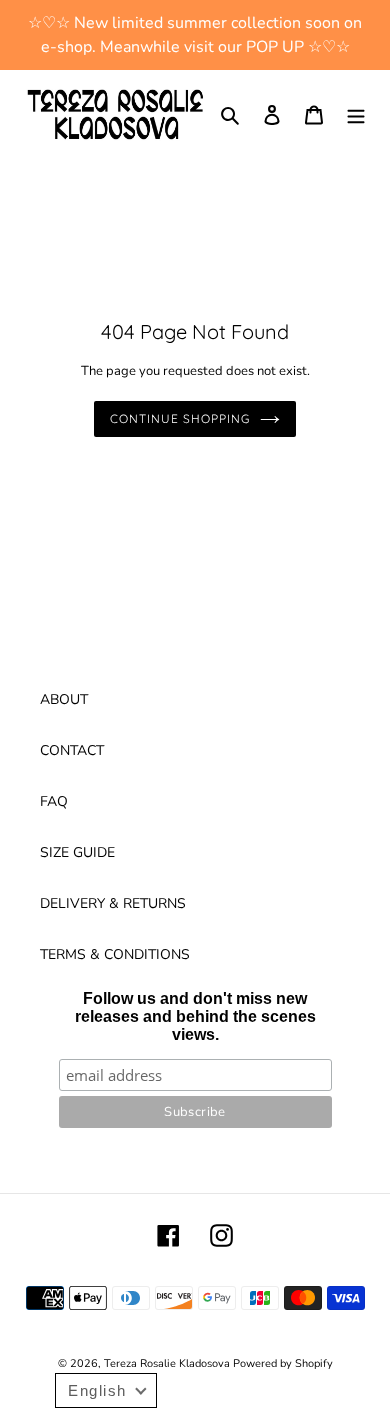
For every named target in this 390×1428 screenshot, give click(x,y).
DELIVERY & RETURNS (113, 903)
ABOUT (64, 699)
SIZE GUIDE (77, 852)
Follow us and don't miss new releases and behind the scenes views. (195, 1016)
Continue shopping (179, 418)
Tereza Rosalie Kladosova (168, 1363)
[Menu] (356, 115)
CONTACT (72, 750)
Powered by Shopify (283, 1363)
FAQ (54, 801)
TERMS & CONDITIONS (115, 954)
